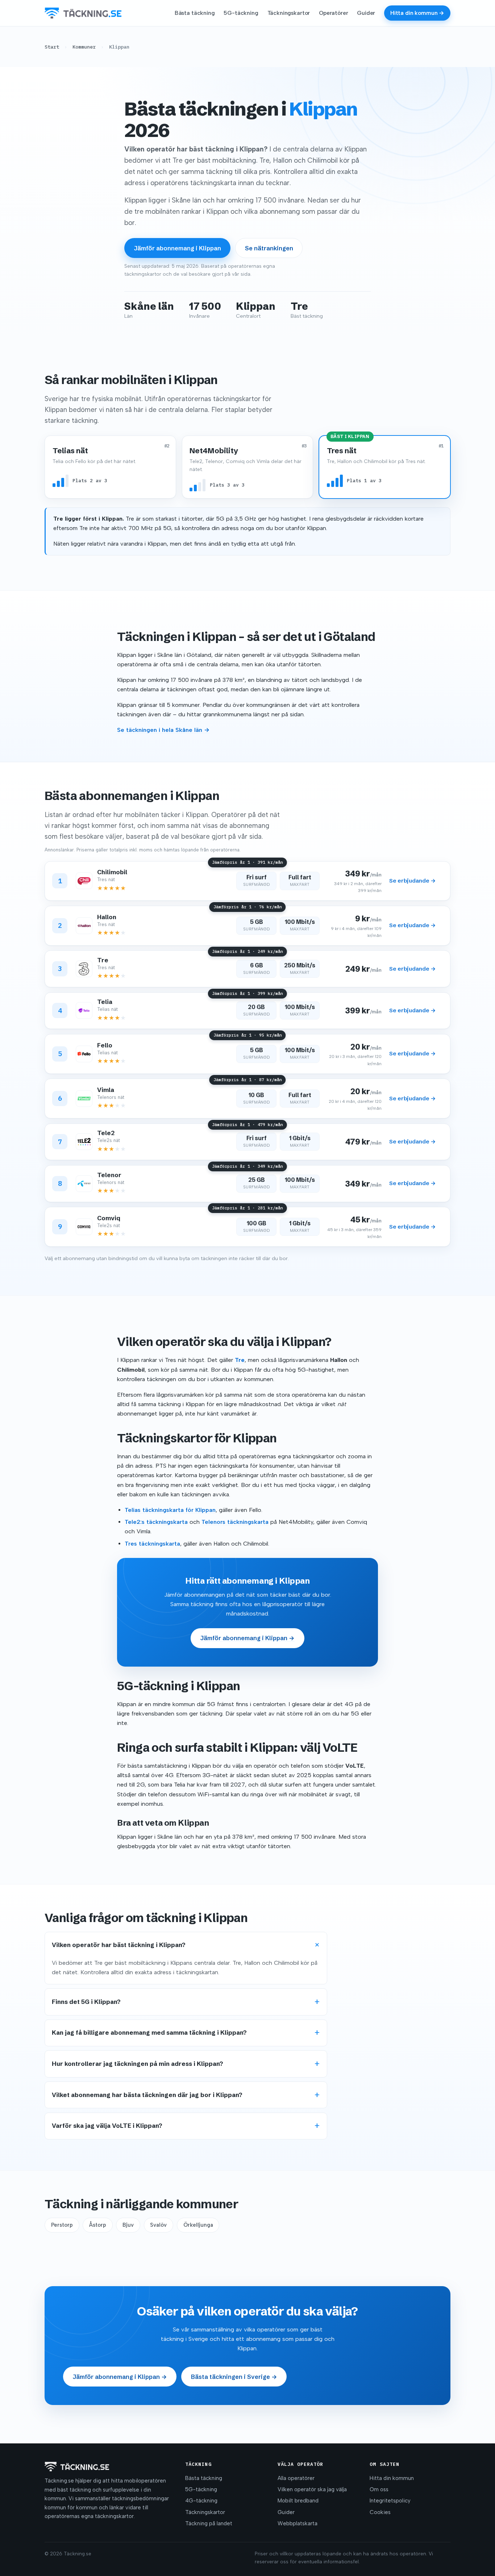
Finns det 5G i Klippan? (86, 2002)
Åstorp (98, 2225)
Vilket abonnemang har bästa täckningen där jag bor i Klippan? (147, 2095)
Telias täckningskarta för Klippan (170, 1510)
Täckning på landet (209, 2523)
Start (52, 47)
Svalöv (158, 2225)
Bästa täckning (195, 13)
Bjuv (128, 2225)
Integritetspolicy (390, 2501)
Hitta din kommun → (417, 13)
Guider (366, 13)
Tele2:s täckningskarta (156, 1522)
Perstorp (62, 2225)
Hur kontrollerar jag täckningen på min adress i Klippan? (138, 2064)
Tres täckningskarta (152, 1544)
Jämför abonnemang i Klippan (178, 248)
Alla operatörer (296, 2478)
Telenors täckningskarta (235, 1522)
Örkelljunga (198, 2225)
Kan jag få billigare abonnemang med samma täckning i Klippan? (149, 2033)
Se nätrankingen (269, 248)
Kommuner (84, 47)
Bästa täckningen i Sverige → (234, 2377)
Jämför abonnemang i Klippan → (247, 1638)
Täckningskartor (289, 13)
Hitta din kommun (392, 2478)
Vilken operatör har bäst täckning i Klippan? (119, 1945)
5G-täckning (241, 13)
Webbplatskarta (298, 2523)
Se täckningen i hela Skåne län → (163, 730)
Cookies (380, 2512)
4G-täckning (201, 2501)
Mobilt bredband (298, 2501)
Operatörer (333, 13)
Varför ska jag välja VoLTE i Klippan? (107, 2126)
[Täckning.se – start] (83, 13)
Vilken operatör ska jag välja (312, 2489)
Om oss (379, 2489)
